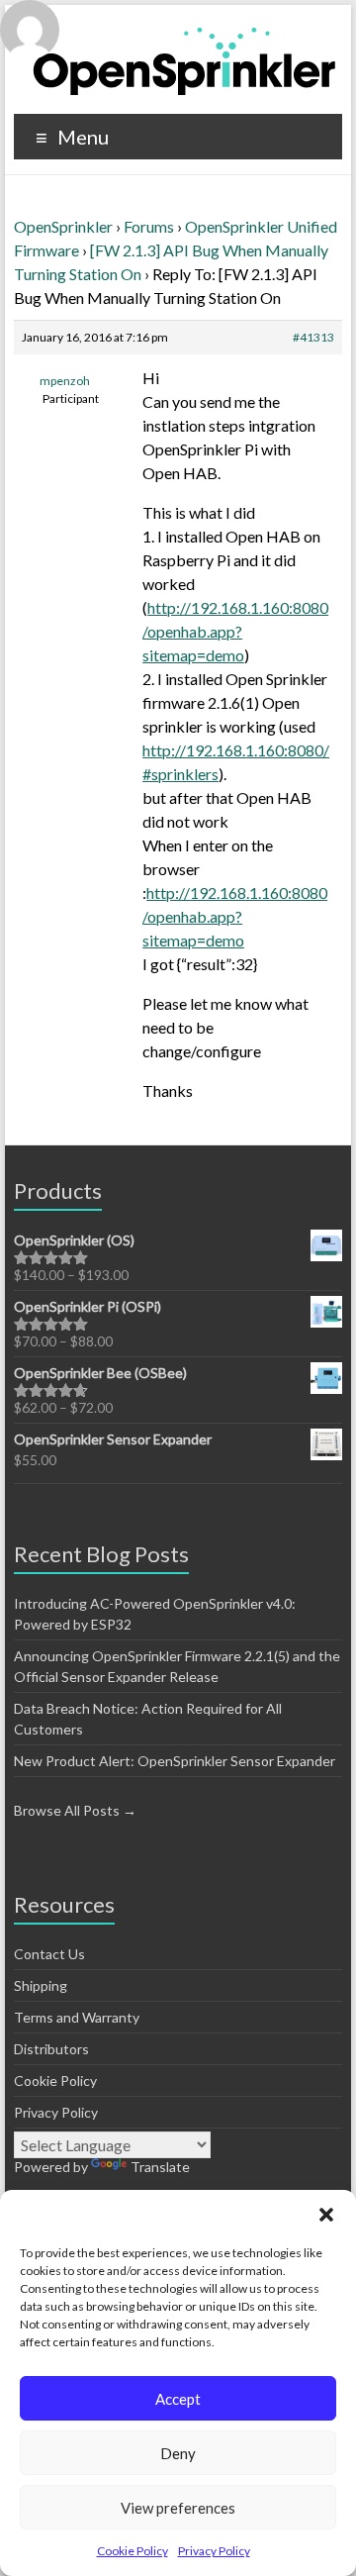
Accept (178, 2399)
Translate (160, 2167)
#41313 (313, 337)
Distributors (51, 2049)
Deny (178, 2453)
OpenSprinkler (63, 226)
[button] (326, 2215)
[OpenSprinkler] (184, 60)
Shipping (41, 1985)
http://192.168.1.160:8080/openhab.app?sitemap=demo (235, 631)
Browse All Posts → (75, 1810)
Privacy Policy (214, 2551)
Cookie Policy (133, 2551)
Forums (149, 226)
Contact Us (49, 1954)
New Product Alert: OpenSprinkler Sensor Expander (175, 1761)
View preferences (178, 2508)
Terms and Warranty (77, 2017)
